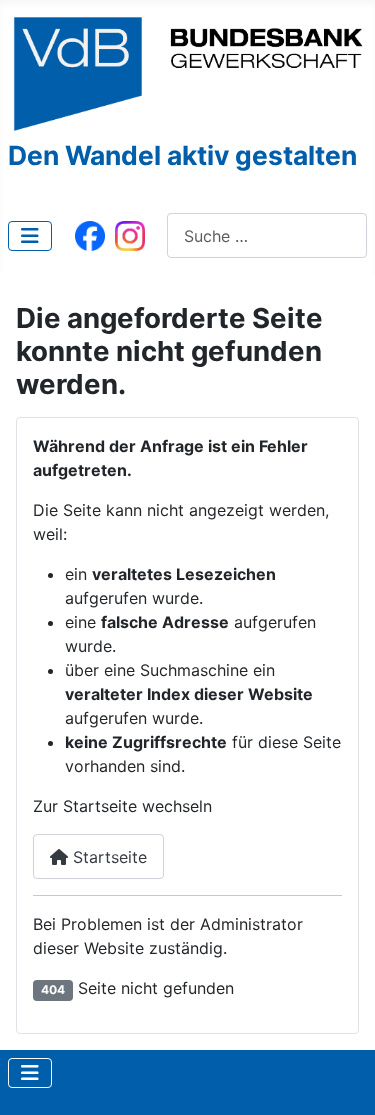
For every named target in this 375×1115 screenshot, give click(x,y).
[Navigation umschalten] (30, 236)
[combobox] (267, 235)
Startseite (107, 857)
